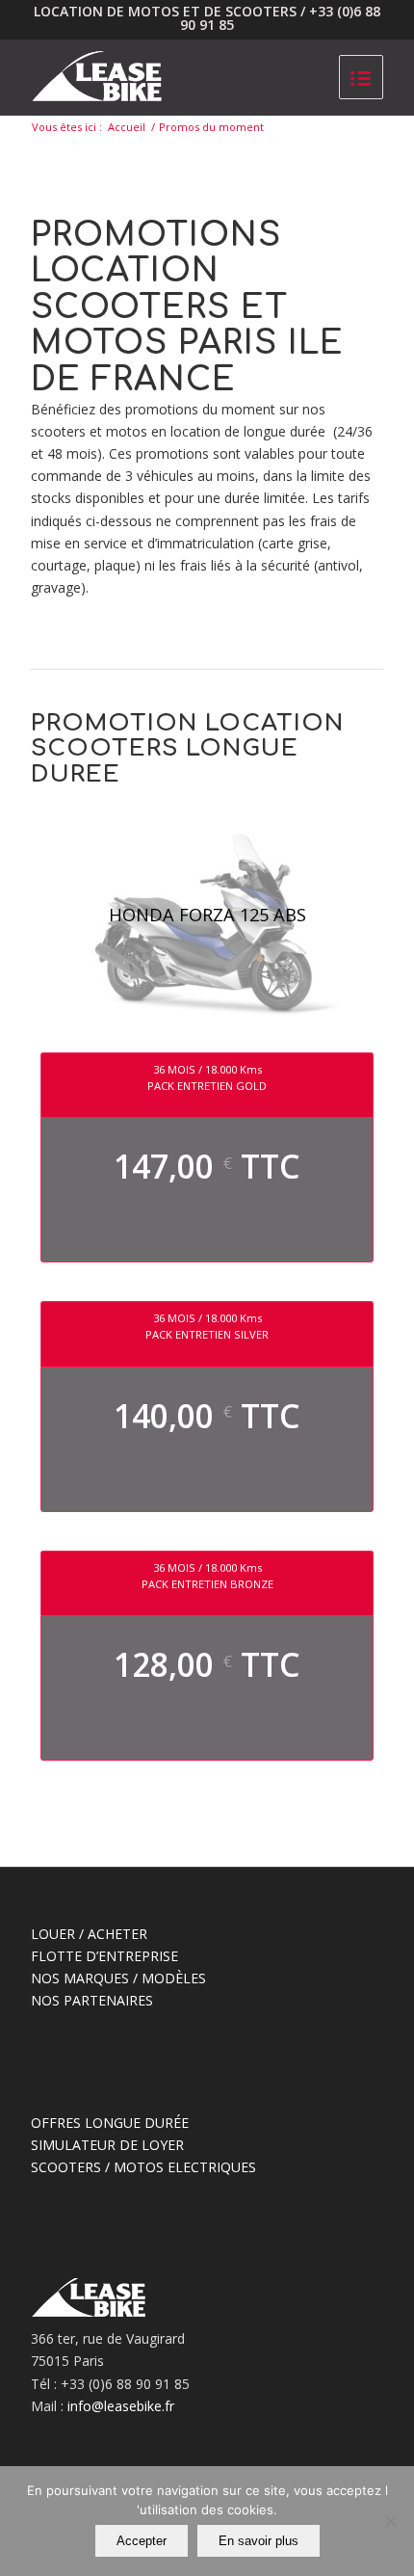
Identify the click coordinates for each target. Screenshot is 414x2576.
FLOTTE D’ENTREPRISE (104, 1956)
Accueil (127, 127)
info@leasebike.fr (121, 2406)
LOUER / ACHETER (89, 1934)
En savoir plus (259, 2541)
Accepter (142, 2541)
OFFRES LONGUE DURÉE (110, 2123)
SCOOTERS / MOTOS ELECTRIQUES (143, 2167)
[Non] (390, 2521)
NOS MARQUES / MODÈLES (118, 1978)
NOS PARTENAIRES (92, 2000)
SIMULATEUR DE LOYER (107, 2145)
